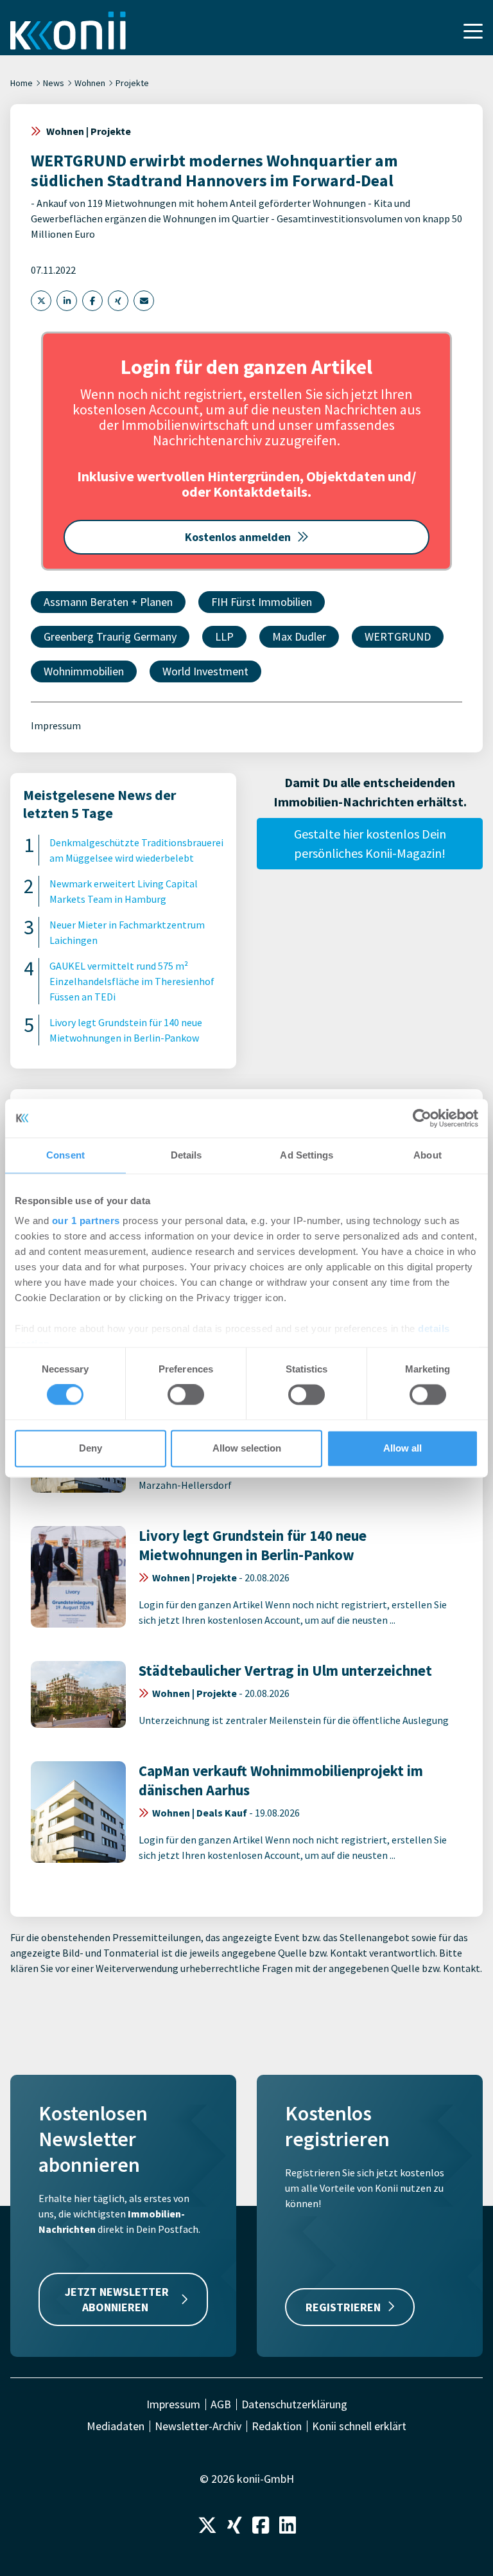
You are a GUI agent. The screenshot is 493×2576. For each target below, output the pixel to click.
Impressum (56, 725)
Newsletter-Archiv (198, 2426)
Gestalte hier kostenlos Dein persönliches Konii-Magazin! (370, 843)
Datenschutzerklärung (294, 2404)
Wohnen (90, 83)
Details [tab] (186, 1155)
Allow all (402, 1448)
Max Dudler (299, 636)
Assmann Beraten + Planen (108, 602)
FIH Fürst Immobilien (262, 602)
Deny (91, 1448)
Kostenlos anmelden (238, 537)
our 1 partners (86, 1221)
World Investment (205, 671)
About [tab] (428, 1155)
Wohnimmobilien (84, 671)
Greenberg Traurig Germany (110, 636)
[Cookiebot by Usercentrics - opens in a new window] (422, 1118)
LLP (224, 636)
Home (22, 83)
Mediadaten (116, 2426)
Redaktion (277, 2426)
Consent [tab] (65, 1155)
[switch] (186, 1395)
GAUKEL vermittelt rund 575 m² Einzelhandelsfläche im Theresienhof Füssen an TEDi (132, 981)
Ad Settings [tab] (307, 1155)
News (54, 83)
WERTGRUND (398, 636)
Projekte (132, 83)
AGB (221, 2404)
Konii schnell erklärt (359, 2426)
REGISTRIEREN (343, 2307)
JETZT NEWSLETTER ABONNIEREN (117, 2299)
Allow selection (247, 1448)
